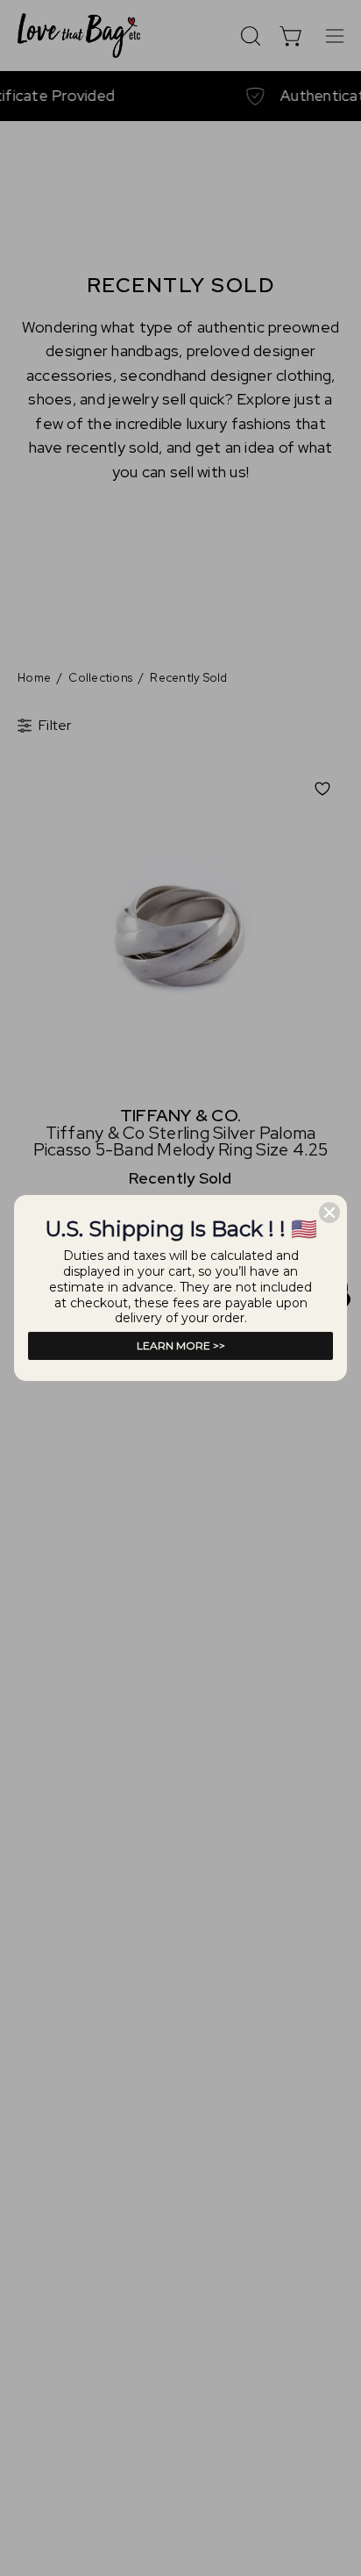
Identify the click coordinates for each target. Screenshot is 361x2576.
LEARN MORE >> (181, 1345)
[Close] (329, 1213)
